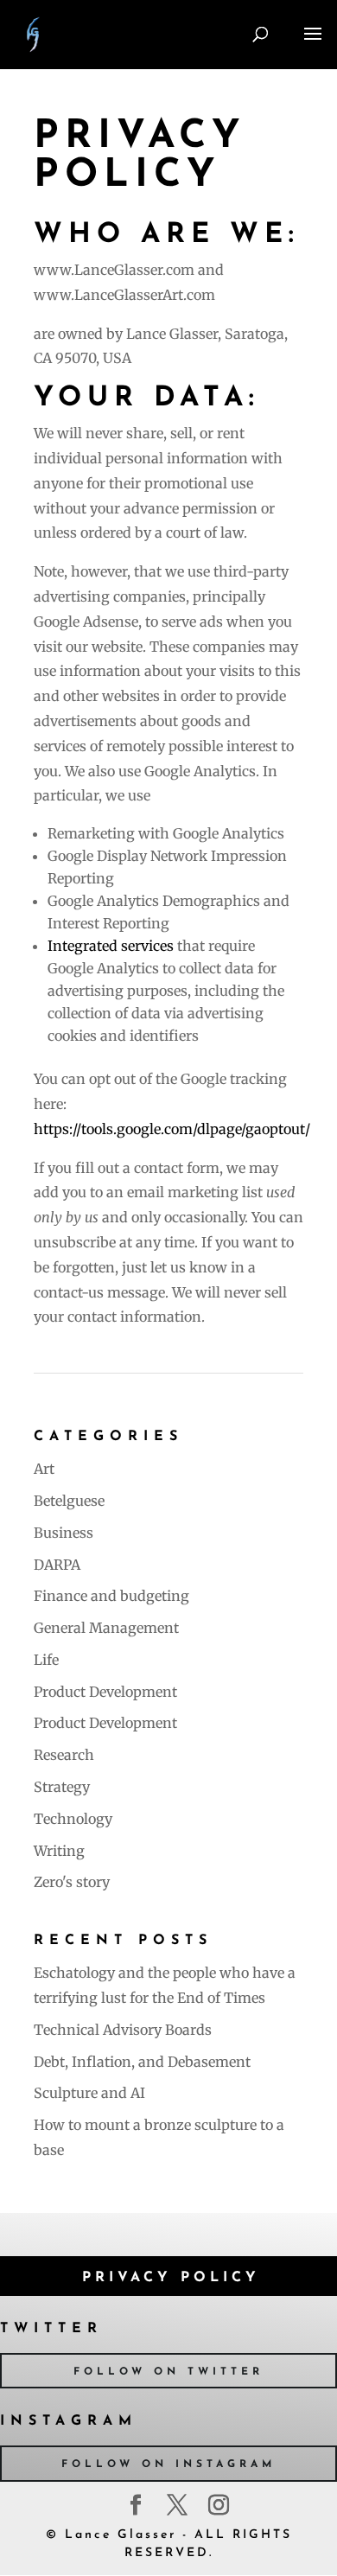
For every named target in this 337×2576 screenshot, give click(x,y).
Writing (59, 1851)
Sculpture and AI (89, 2093)
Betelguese (69, 1501)
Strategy (62, 1787)
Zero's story (72, 1882)
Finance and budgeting (111, 1596)
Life (46, 1660)
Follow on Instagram (168, 2464)
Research (64, 1755)
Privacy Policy (171, 2278)
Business (64, 1533)
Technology (73, 1819)
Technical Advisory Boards (123, 2030)
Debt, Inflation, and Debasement (142, 2062)
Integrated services (111, 946)
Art (44, 1469)
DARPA (57, 1565)
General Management (106, 1628)
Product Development (105, 1692)
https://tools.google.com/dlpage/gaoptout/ (172, 1129)
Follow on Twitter (168, 2372)
